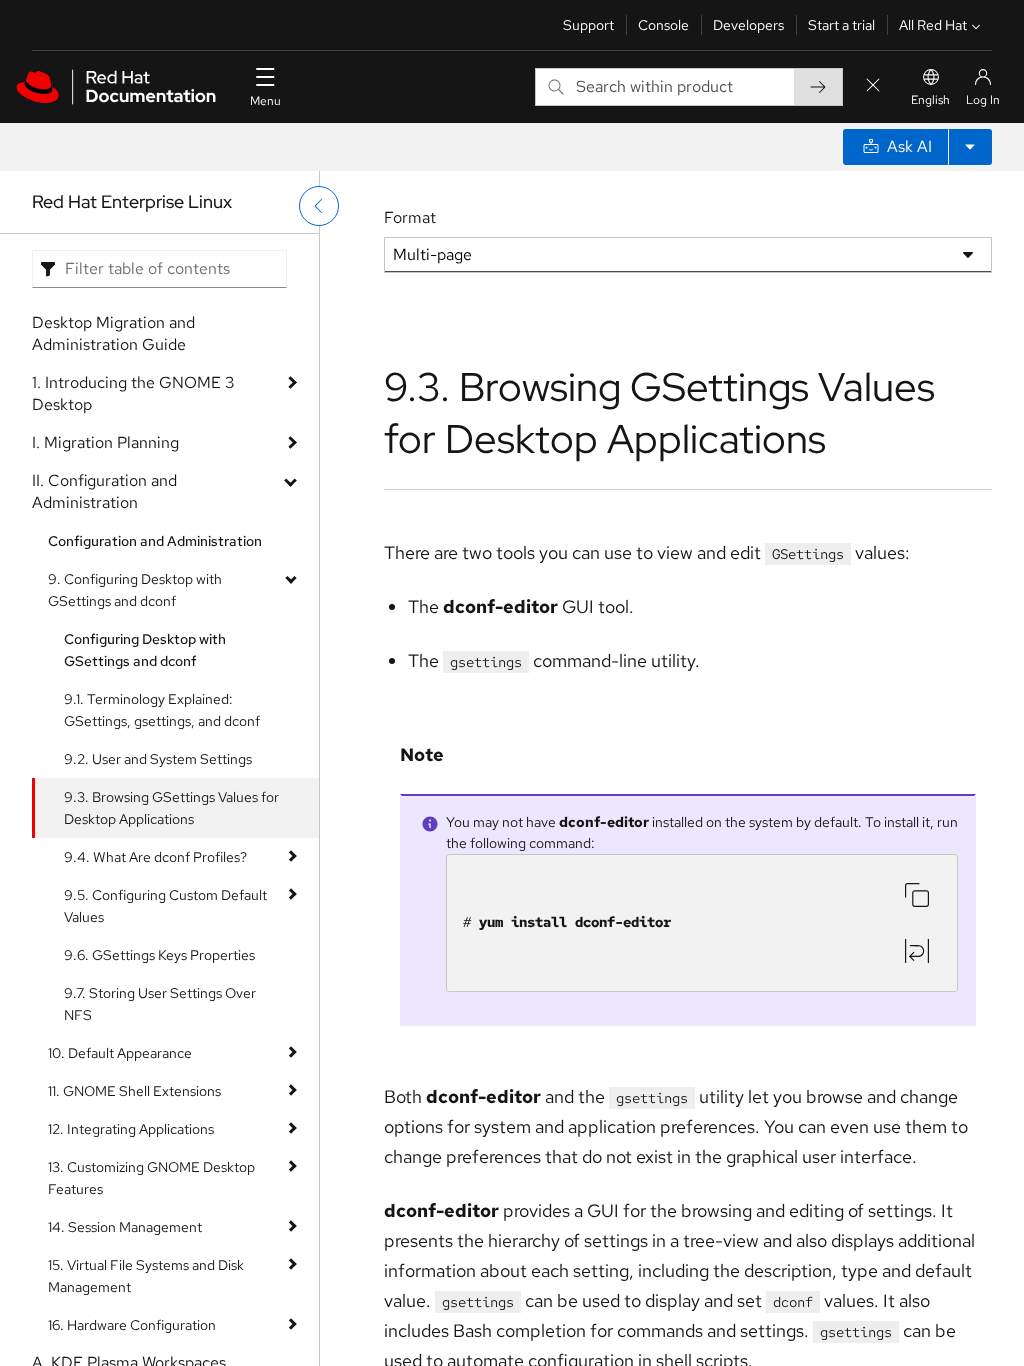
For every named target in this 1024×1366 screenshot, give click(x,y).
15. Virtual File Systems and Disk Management (146, 1276)
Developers (748, 25)
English (930, 100)
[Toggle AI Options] (970, 147)
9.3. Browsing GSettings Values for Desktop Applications (171, 808)
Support (588, 25)
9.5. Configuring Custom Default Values (165, 906)
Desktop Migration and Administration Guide (113, 333)
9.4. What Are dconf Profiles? (155, 857)
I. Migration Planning (105, 442)
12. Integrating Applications (131, 1129)
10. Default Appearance (120, 1053)
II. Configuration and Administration (104, 491)
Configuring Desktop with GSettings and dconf (145, 650)
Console (663, 25)
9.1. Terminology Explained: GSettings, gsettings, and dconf (162, 710)
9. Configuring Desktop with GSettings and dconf (135, 590)
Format (410, 217)
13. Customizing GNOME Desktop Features (151, 1178)
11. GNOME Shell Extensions (134, 1091)
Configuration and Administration (155, 541)
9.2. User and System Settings (158, 759)
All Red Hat (933, 25)
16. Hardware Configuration (132, 1325)
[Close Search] (873, 86)
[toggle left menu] (319, 206)
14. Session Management (125, 1227)
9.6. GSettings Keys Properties (159, 955)
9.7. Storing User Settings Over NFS (160, 1004)
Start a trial (841, 25)
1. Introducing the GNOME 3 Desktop (133, 393)
